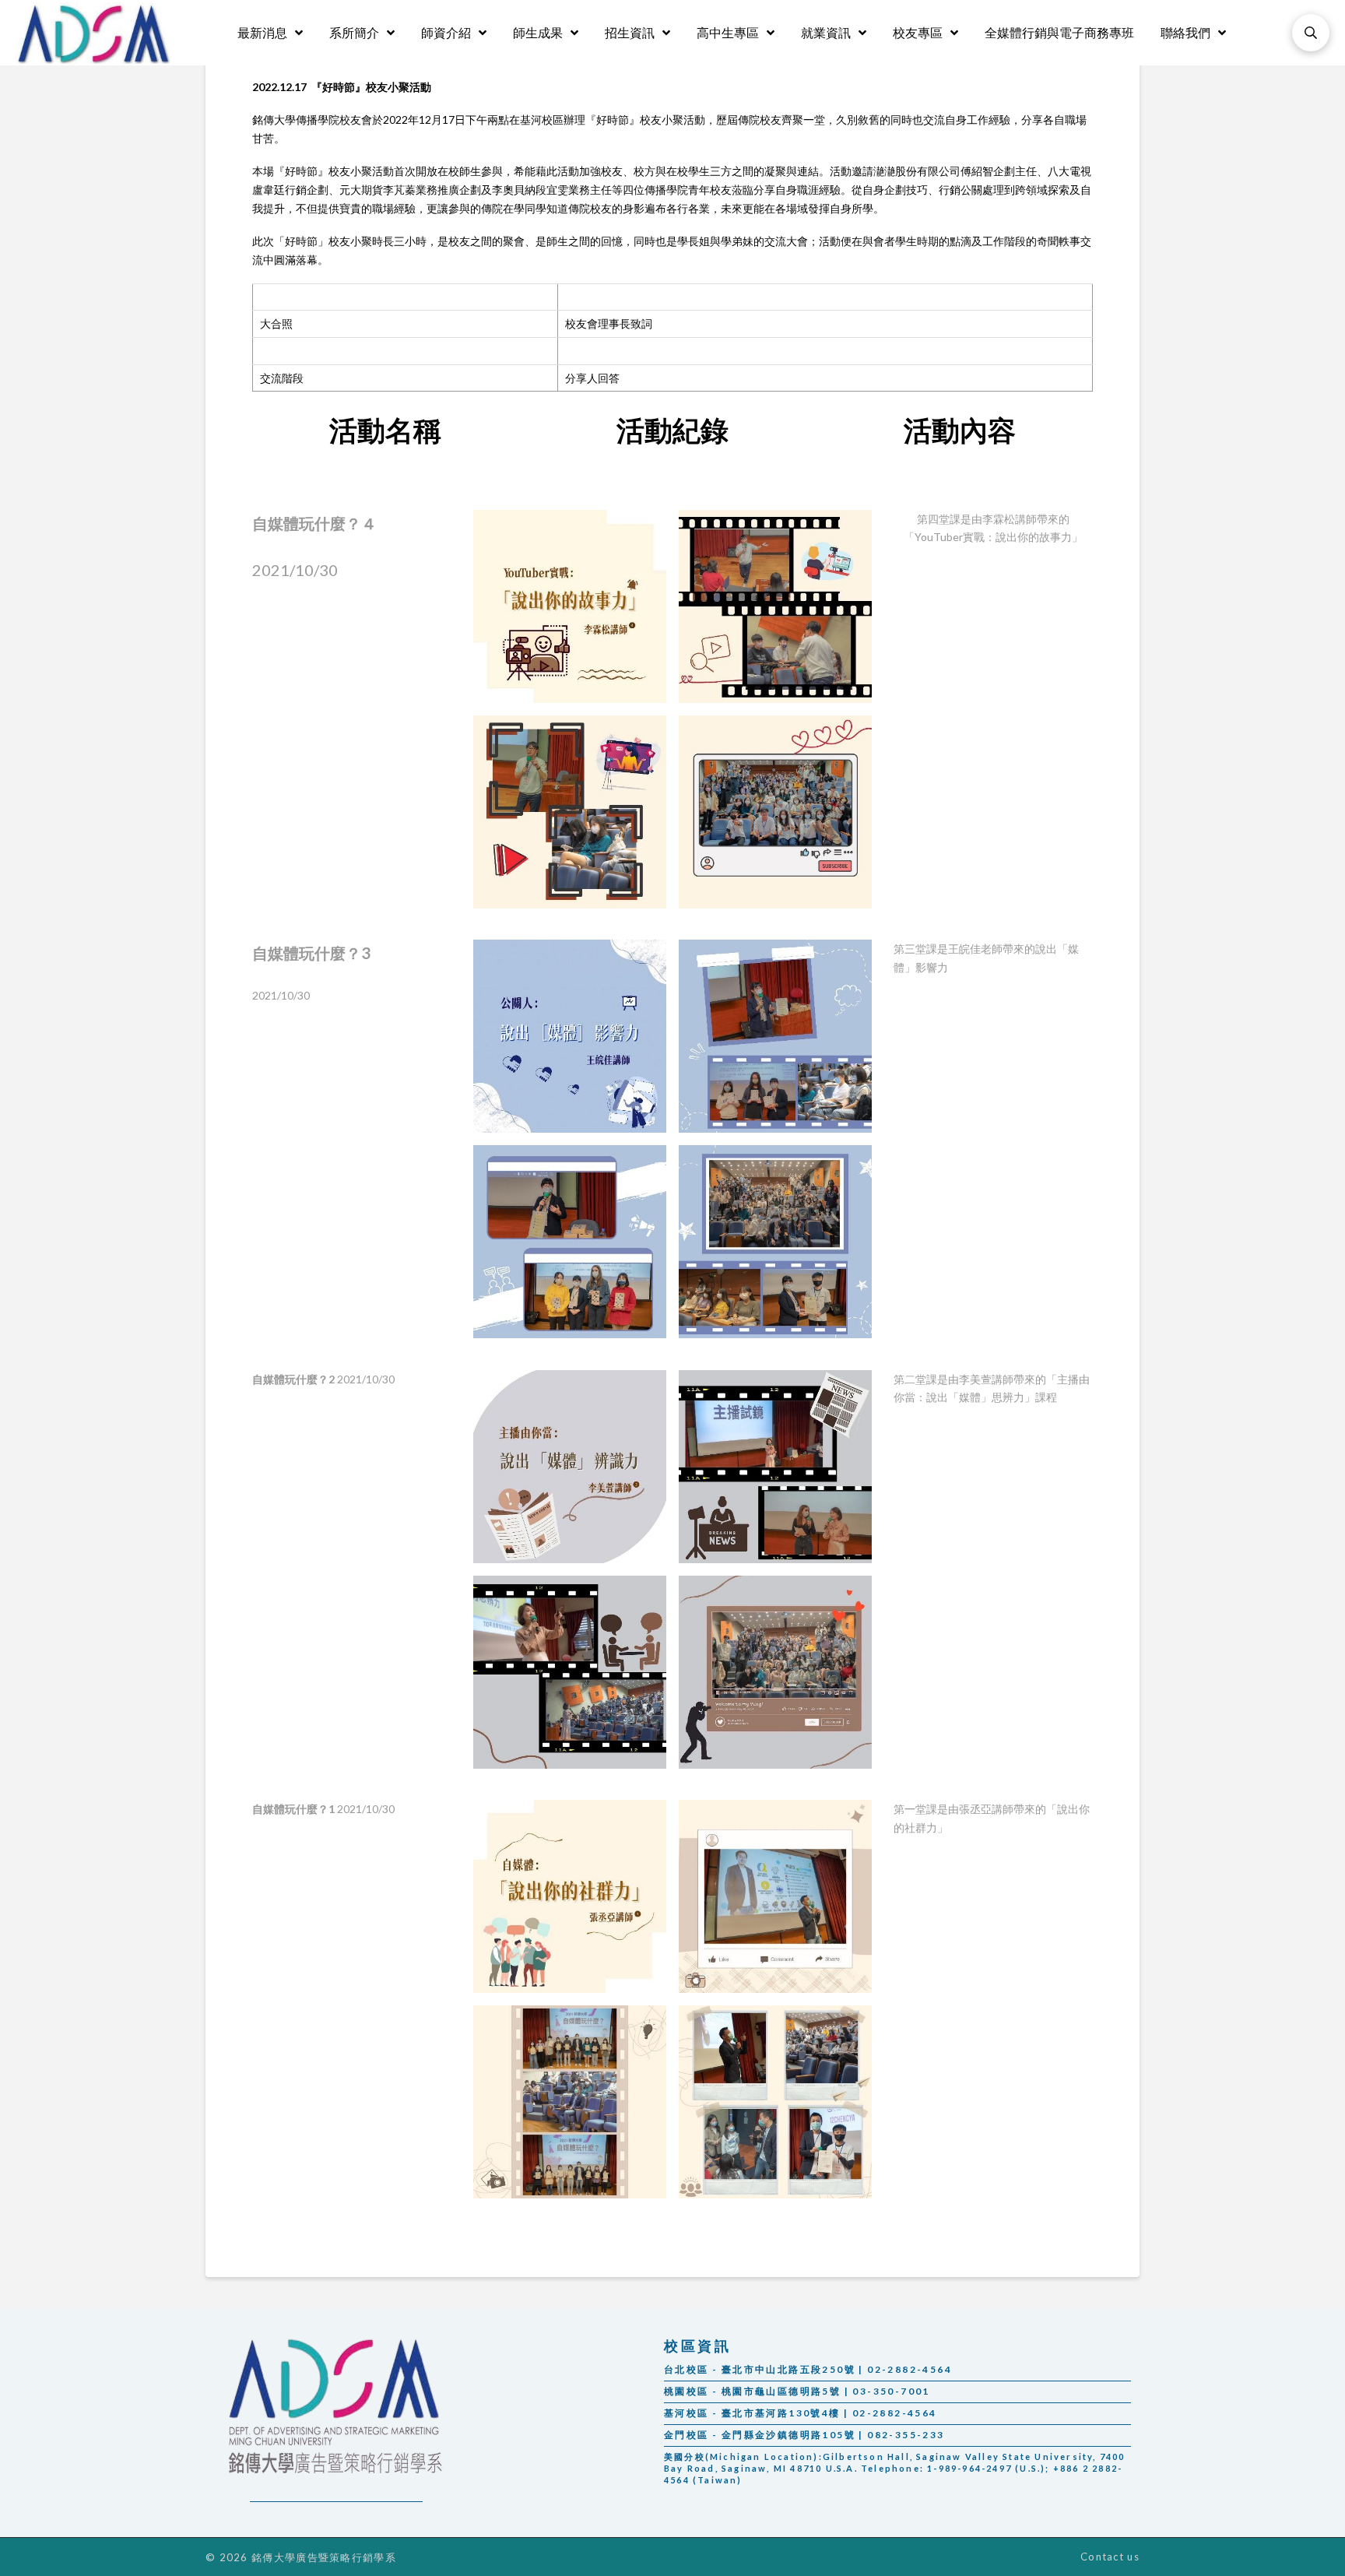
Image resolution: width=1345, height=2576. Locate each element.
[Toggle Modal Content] (1311, 33)
